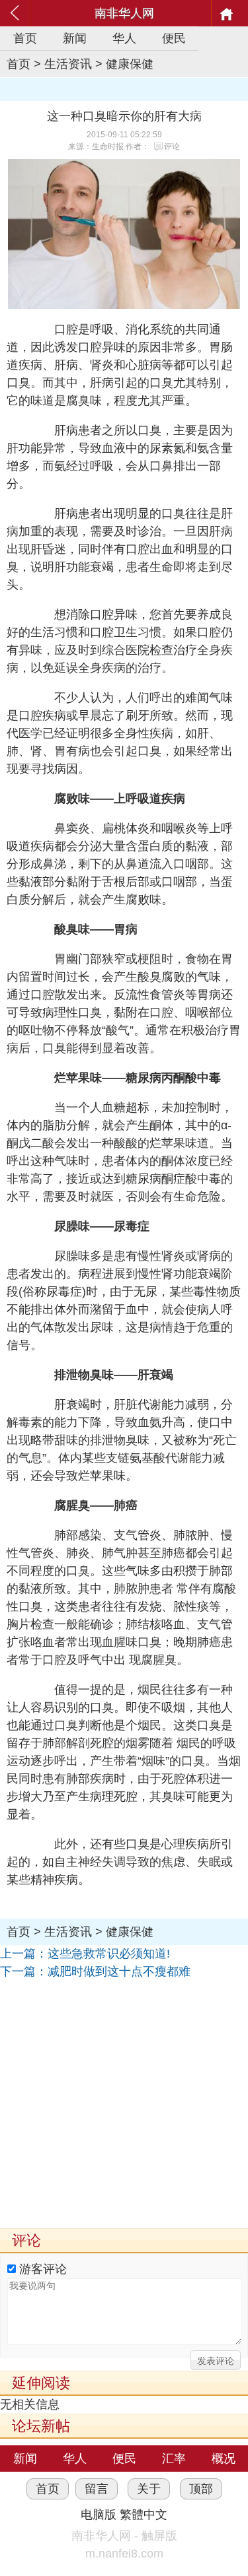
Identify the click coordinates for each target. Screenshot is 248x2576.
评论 (172, 147)
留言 (97, 2489)
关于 (149, 2489)
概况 (224, 2459)
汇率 (174, 2459)
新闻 (75, 38)
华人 (124, 38)
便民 (174, 38)
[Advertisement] (124, 2104)
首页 (25, 38)
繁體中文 (144, 2515)
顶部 (201, 2489)
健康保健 (130, 64)
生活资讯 (68, 64)
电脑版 (99, 2515)
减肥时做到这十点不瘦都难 (119, 1971)
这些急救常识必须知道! (109, 1954)
